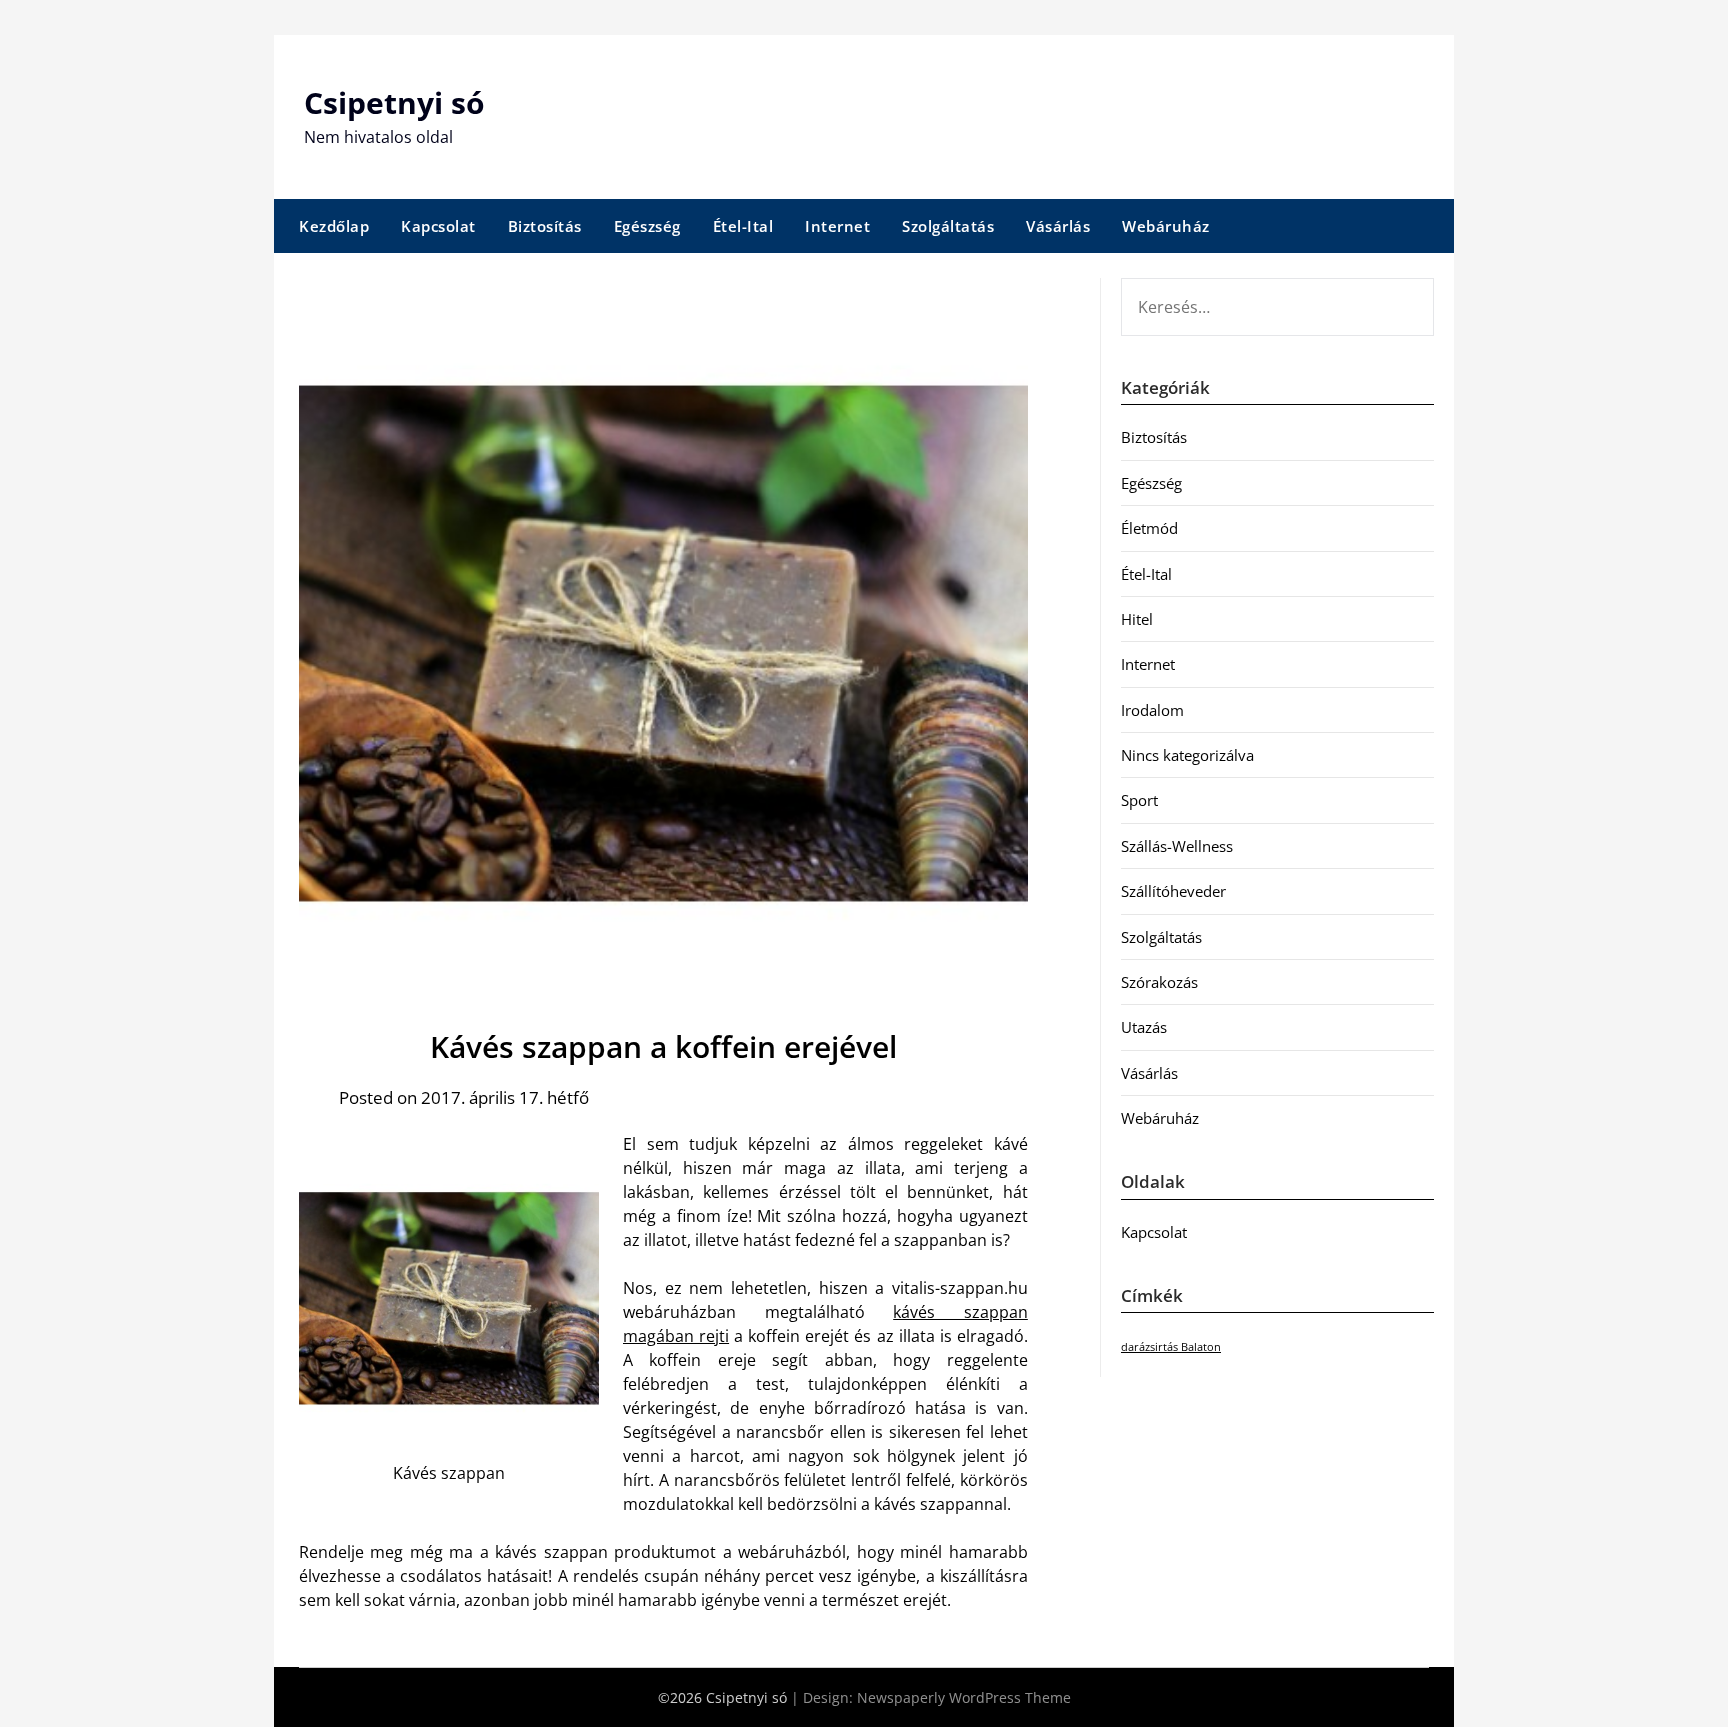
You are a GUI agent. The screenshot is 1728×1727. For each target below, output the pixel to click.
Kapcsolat (438, 226)
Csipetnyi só (394, 102)
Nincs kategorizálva (1187, 755)
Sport (1139, 800)
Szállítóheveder (1173, 891)
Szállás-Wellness (1177, 846)
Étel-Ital (743, 226)
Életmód (1149, 528)
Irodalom (1152, 710)
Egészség (647, 226)
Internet (837, 226)
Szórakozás (1159, 982)
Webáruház (1166, 226)
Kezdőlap (334, 226)
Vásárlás (1058, 226)
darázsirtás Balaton (1171, 1347)
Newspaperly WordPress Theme (964, 1697)
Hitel (1137, 619)
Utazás (1144, 1027)
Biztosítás (545, 226)
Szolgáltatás (948, 226)
